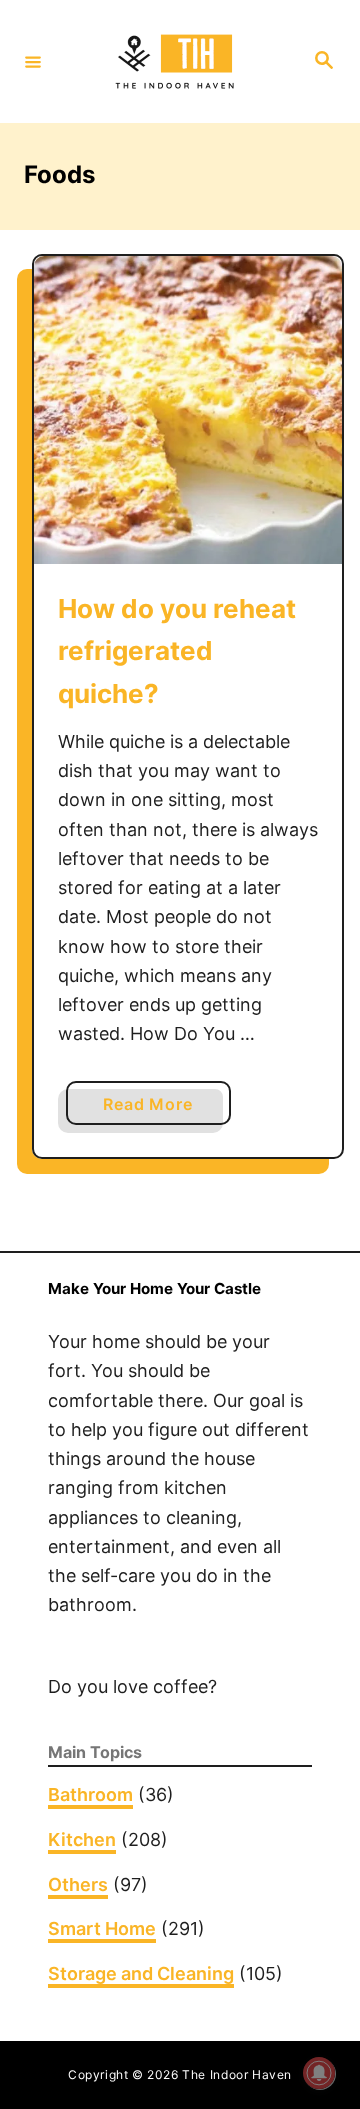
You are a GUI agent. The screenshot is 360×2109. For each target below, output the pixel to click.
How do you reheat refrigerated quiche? (177, 651)
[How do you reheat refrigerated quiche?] (188, 410)
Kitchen (82, 1839)
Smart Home (102, 1928)
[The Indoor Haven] (177, 62)
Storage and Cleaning (141, 1973)
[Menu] (33, 61)
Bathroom (90, 1794)
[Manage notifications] (319, 2073)
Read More (154, 1109)
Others (78, 1884)
